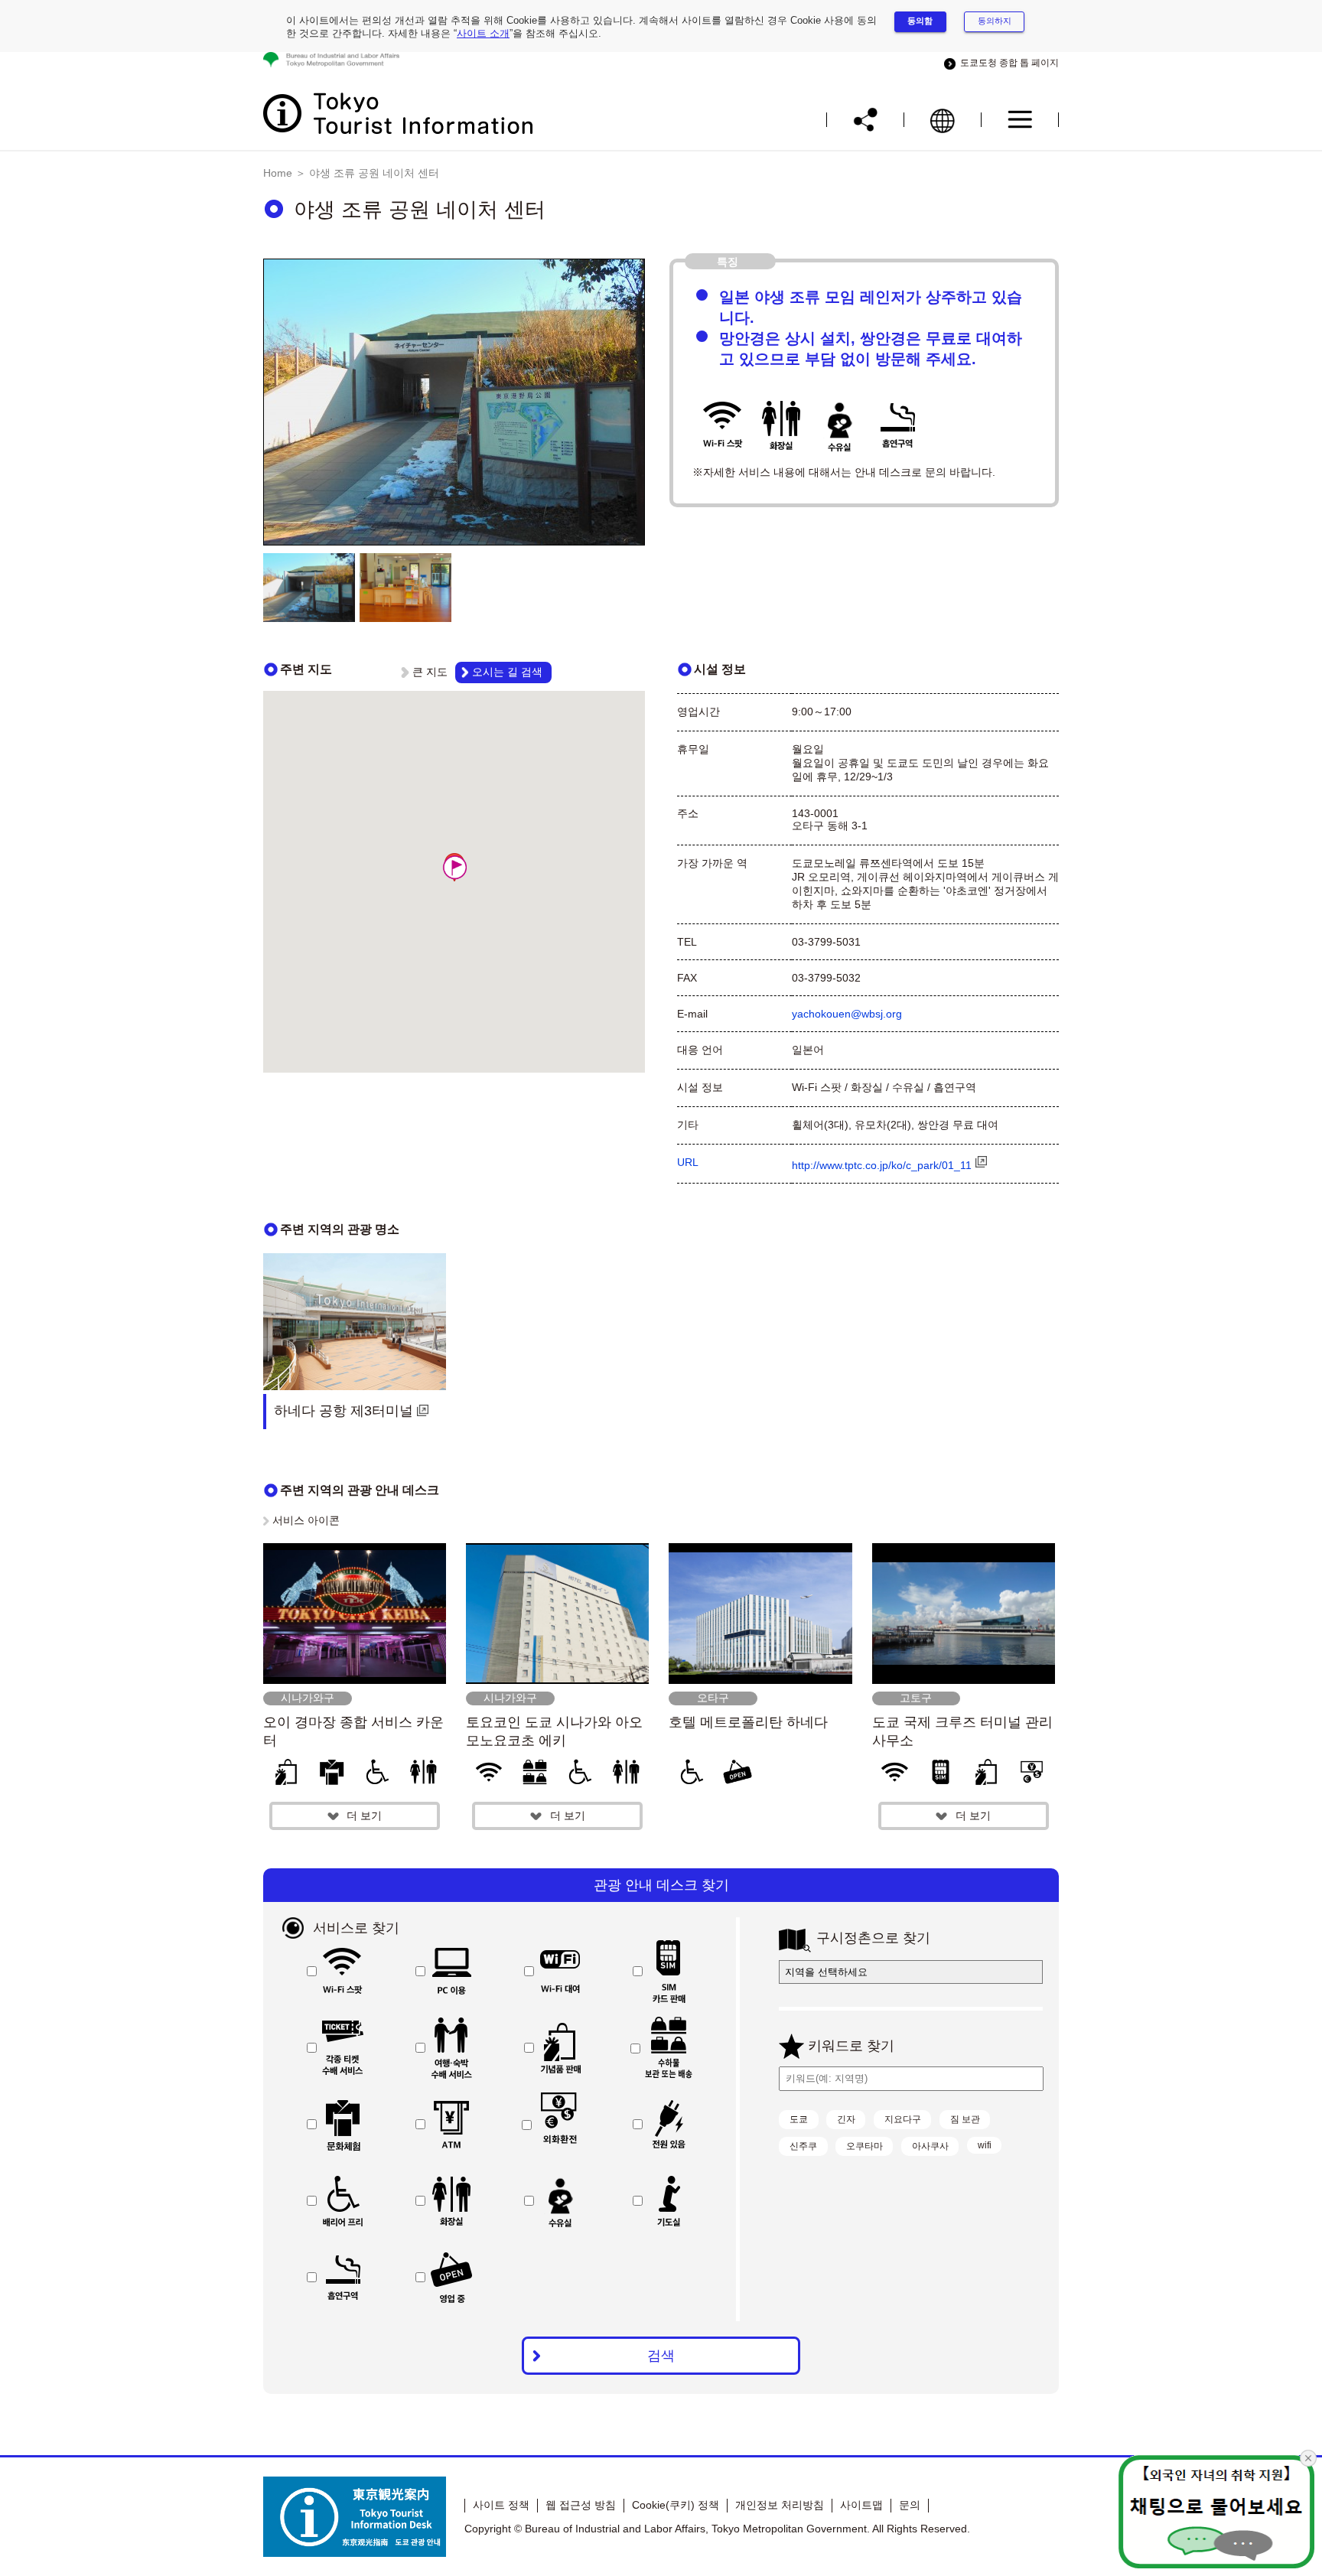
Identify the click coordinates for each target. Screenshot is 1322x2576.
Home (278, 173)
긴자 (846, 2119)
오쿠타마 (865, 2146)
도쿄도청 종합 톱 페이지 (1007, 63)
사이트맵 (861, 2505)
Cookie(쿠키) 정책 (676, 2505)
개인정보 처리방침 (780, 2505)
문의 (910, 2505)
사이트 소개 (483, 33)
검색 (661, 2356)
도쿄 (799, 2119)
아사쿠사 (930, 2146)
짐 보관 (965, 2119)
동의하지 (995, 21)
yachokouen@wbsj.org (847, 1014)
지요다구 (903, 2119)
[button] (454, 867)
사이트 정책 (501, 2505)
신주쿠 (803, 2146)
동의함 (920, 21)
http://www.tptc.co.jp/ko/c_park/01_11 (882, 1165)
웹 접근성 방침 (581, 2505)
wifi (985, 2145)
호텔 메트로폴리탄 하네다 (748, 1722)
